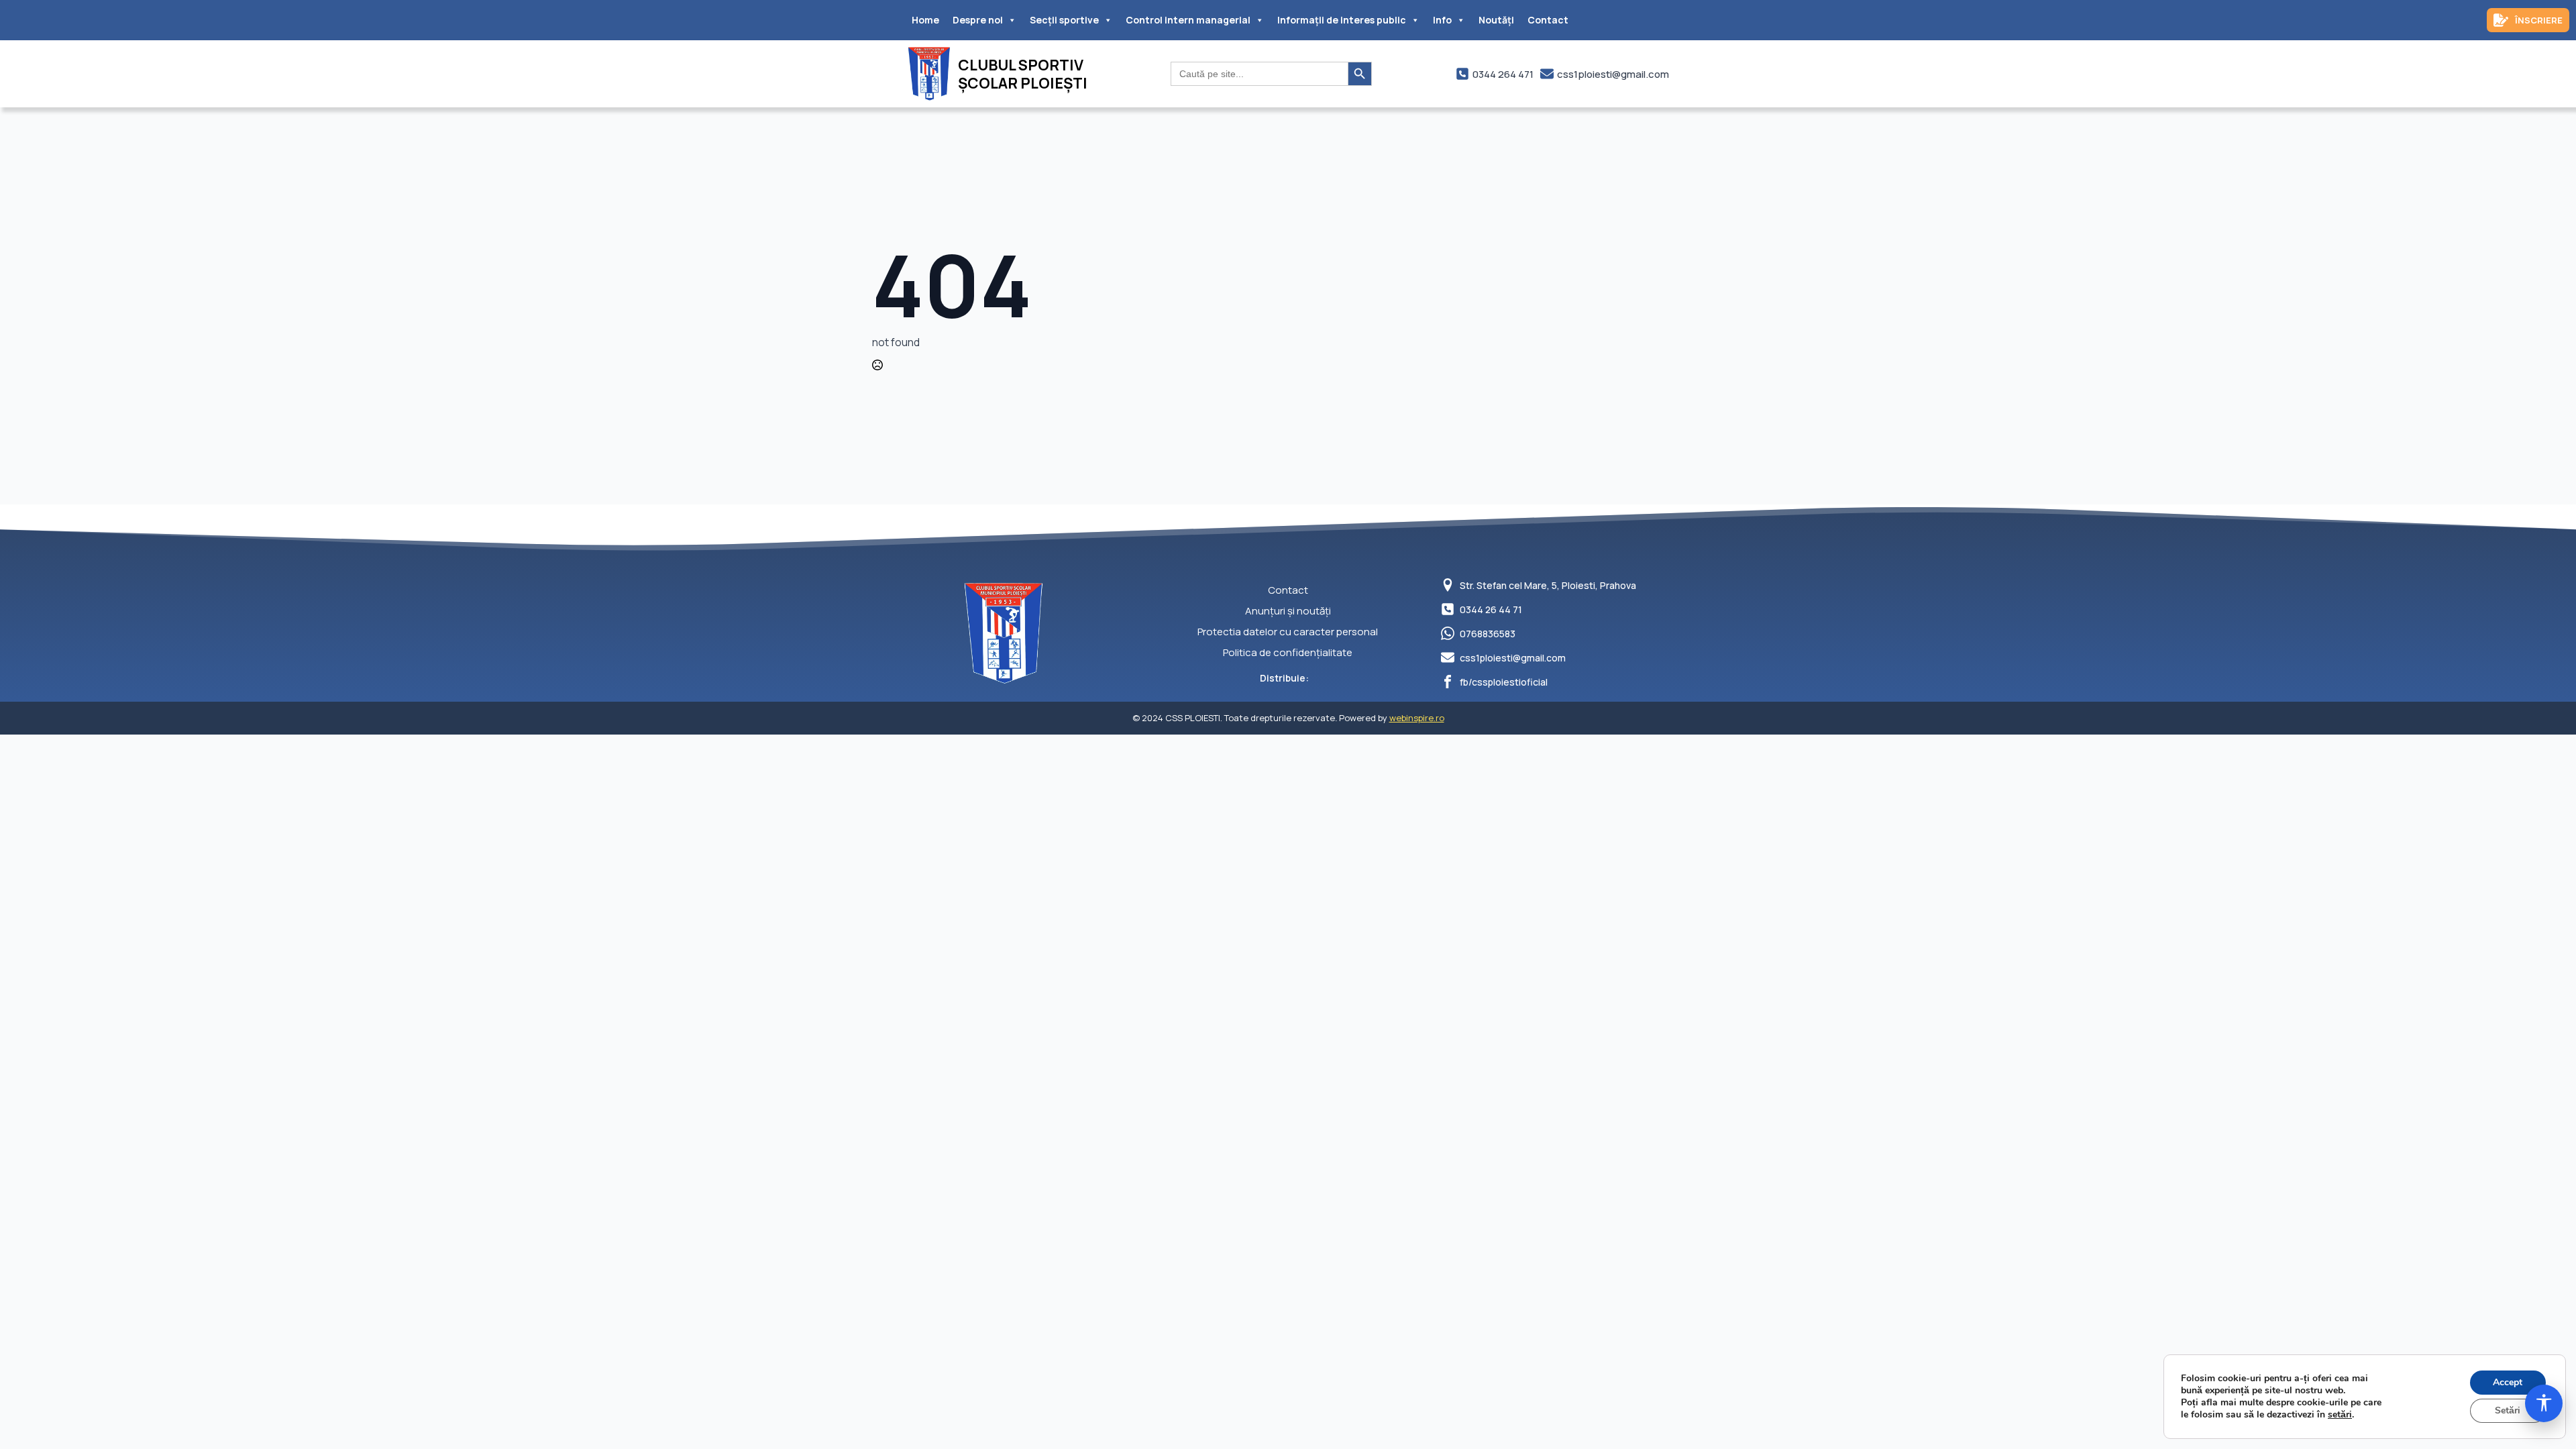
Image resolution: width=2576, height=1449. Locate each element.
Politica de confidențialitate (1288, 652)
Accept (2508, 1382)
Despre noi (978, 20)
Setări (2508, 1410)
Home (925, 20)
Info (1442, 20)
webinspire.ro (1417, 718)
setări (2340, 1415)
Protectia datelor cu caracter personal (1288, 632)
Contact (1548, 20)
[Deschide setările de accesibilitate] (2544, 1403)
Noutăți (1496, 20)
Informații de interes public (1342, 20)
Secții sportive (1064, 20)
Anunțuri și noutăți (1288, 611)
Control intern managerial (1188, 20)
